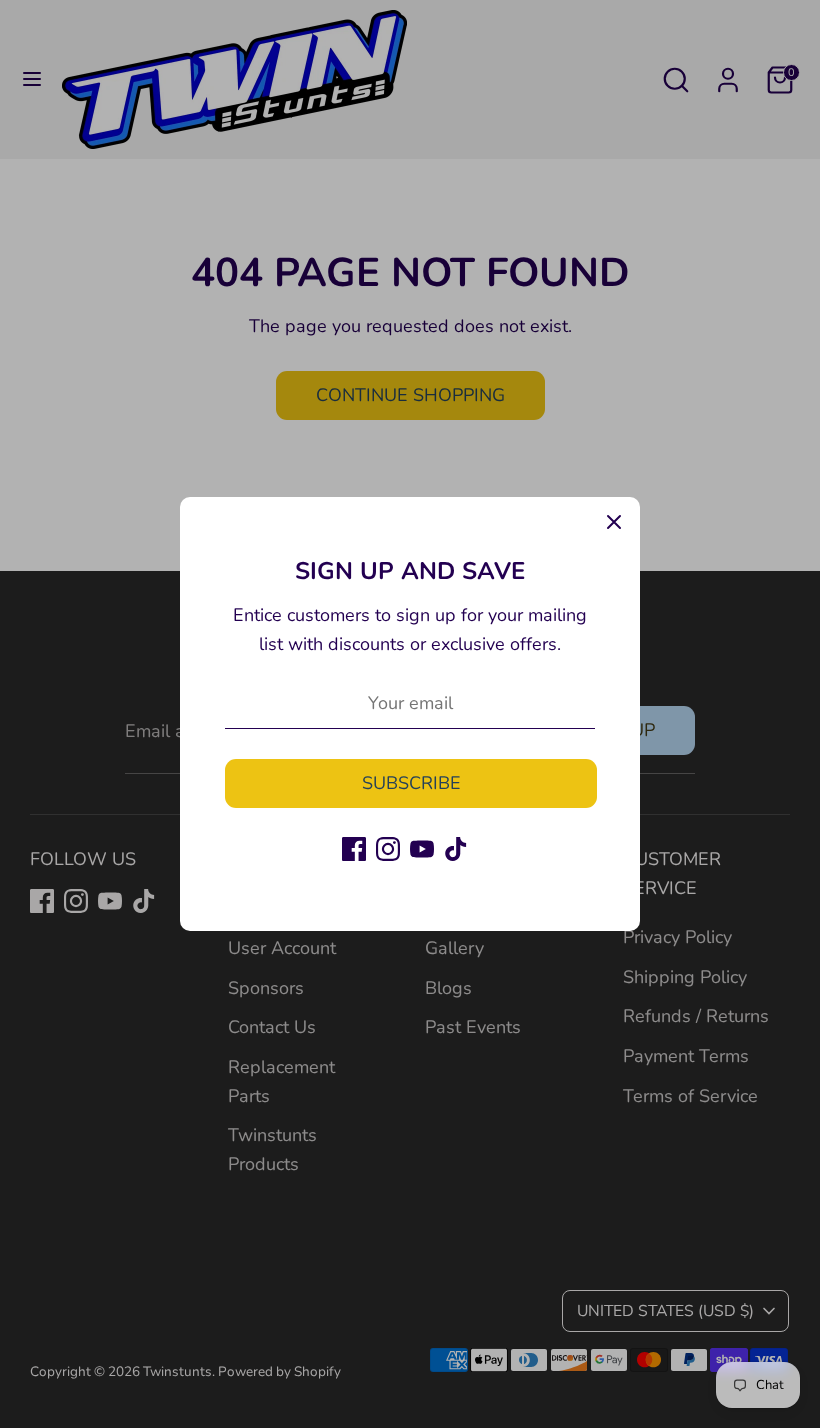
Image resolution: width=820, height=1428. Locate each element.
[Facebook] (354, 849)
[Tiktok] (456, 849)
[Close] (614, 523)
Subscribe (411, 783)
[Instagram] (388, 849)
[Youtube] (422, 849)
